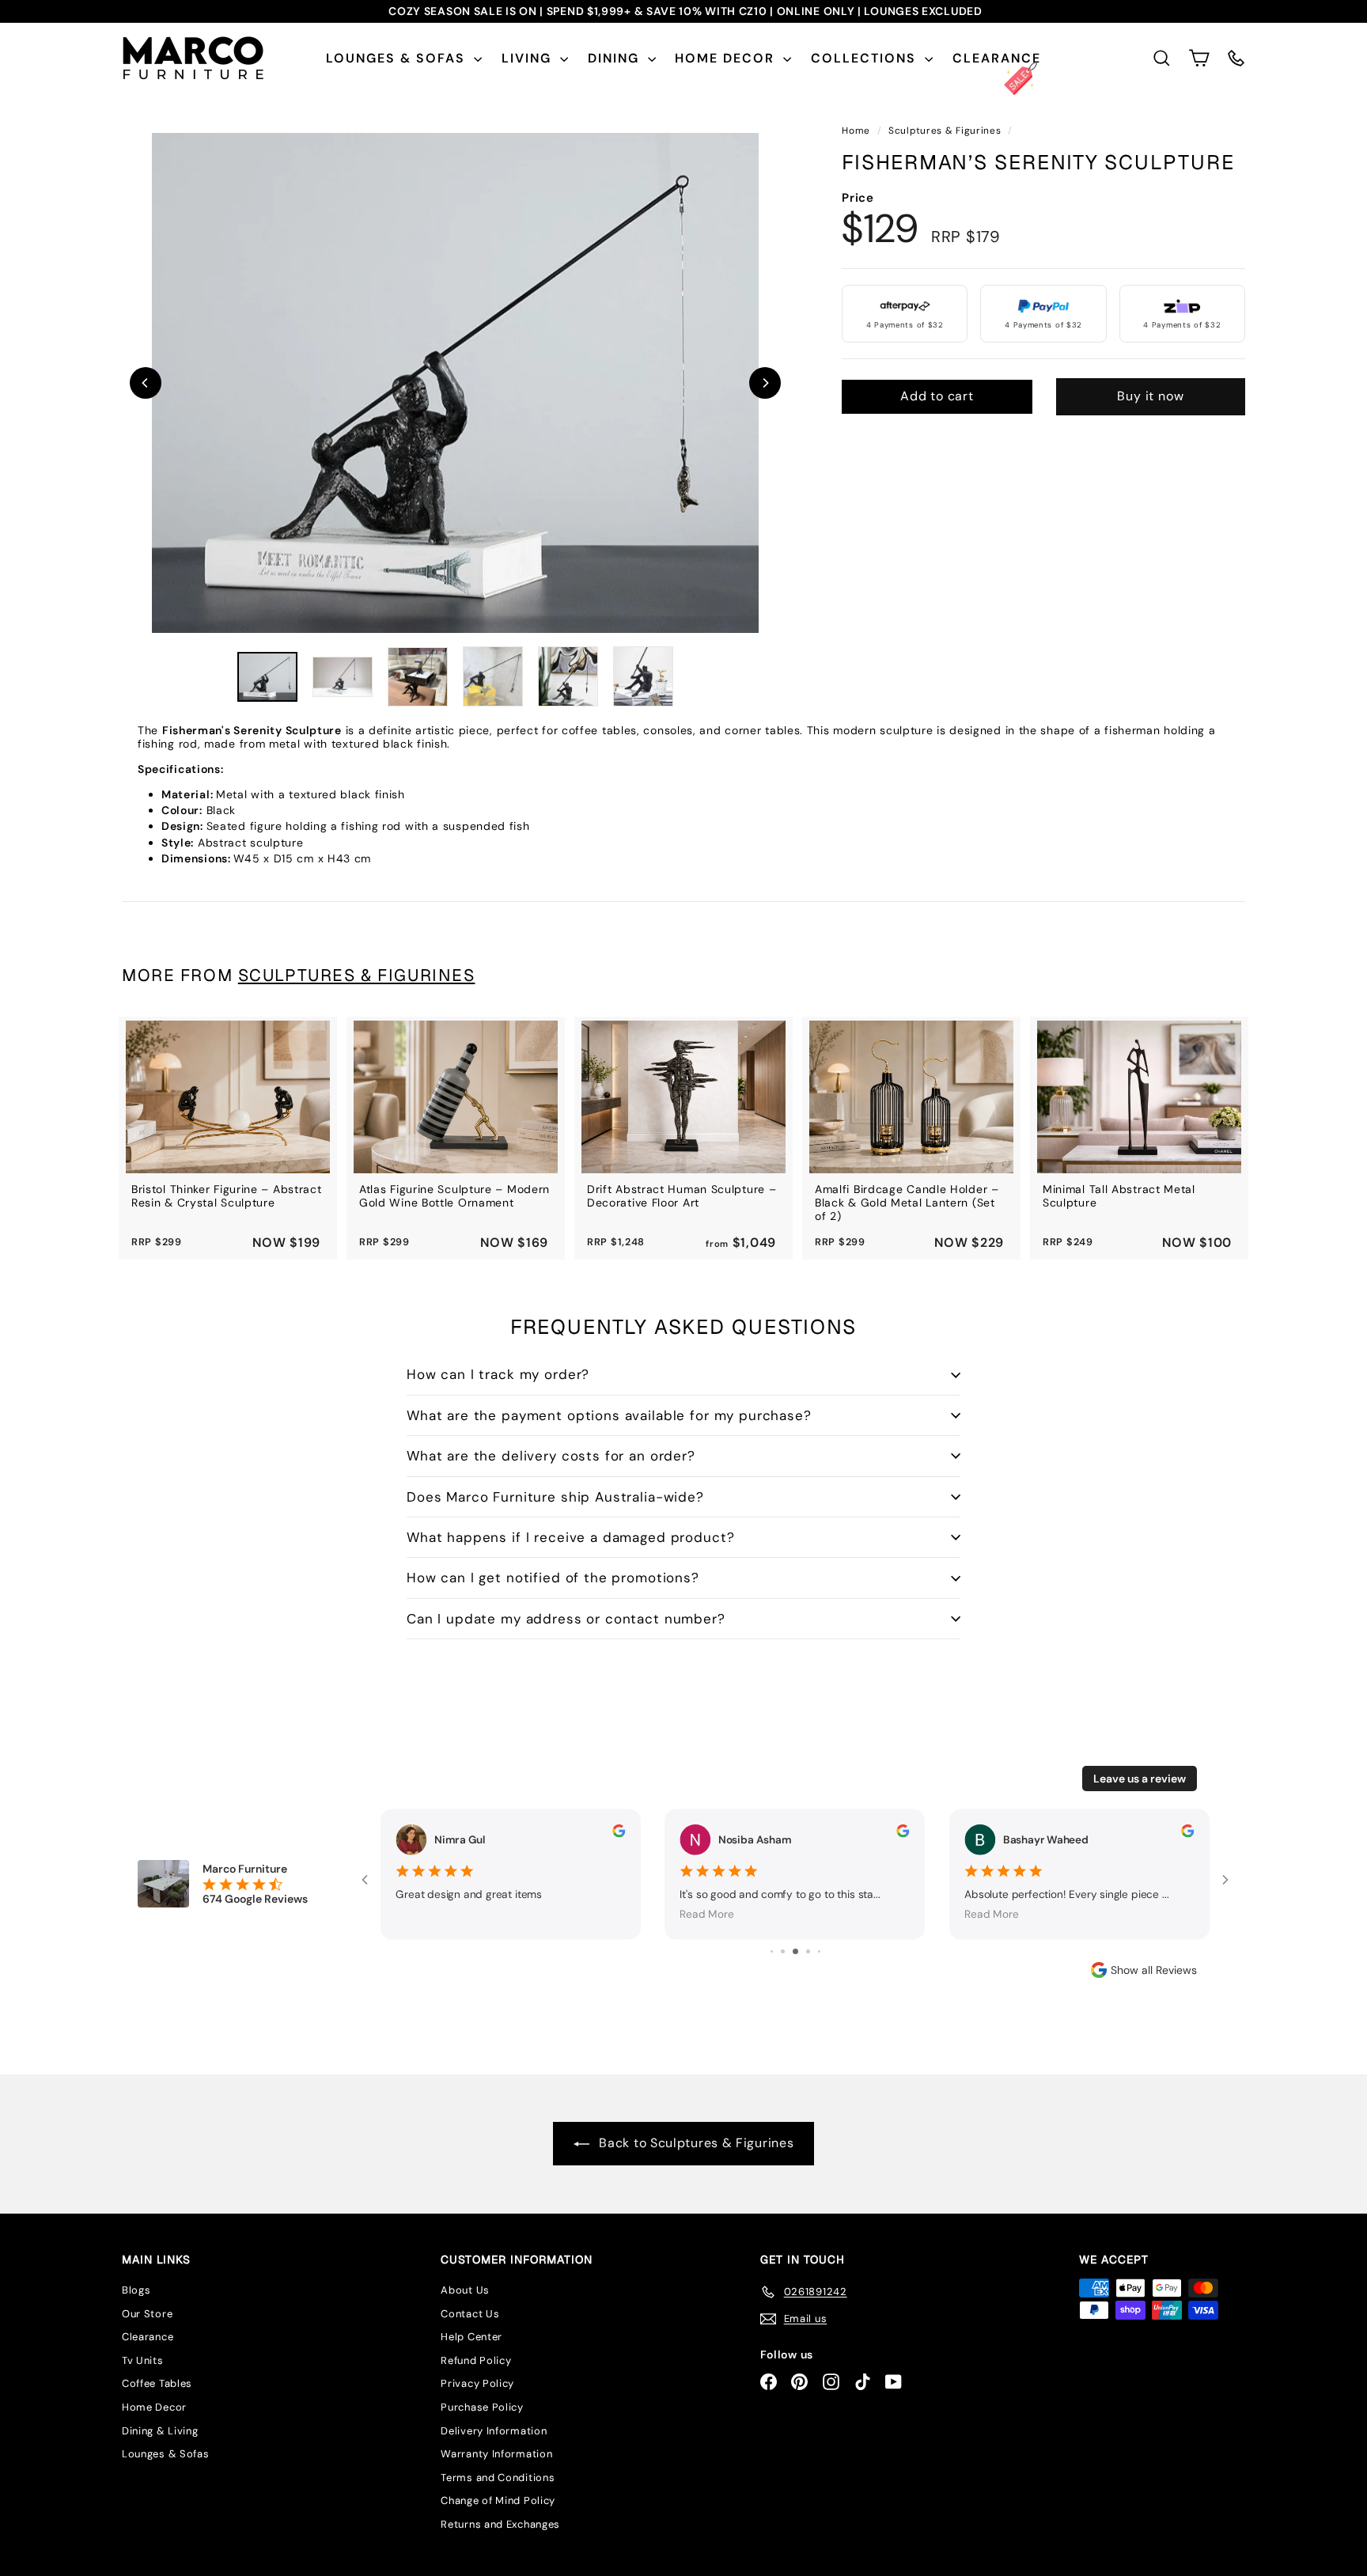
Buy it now (1150, 396)
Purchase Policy (482, 2407)
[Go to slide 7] (783, 1951)
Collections (866, 58)
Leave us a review (1140, 1779)
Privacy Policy (477, 2383)
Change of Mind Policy (498, 2500)
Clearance (997, 58)
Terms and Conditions (498, 2478)
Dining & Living (160, 2431)
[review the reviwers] (619, 1831)
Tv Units (143, 2360)
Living (529, 58)
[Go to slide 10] (819, 1951)
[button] (1199, 58)
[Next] (765, 383)
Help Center (471, 2337)
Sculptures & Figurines (945, 131)
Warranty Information (496, 2454)
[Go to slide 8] (795, 1951)
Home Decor (727, 58)
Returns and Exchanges (500, 2524)
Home (858, 131)
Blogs (136, 2290)
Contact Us (470, 2314)
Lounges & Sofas (398, 58)
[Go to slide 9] (808, 1951)
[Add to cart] (303, 1052)
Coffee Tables (157, 2383)
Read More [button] (423, 1914)
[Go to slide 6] (772, 1951)
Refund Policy (476, 2360)
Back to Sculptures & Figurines (695, 2143)
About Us (465, 2290)
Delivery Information (494, 2431)
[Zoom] (455, 383)
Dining (616, 58)
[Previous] (146, 383)
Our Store (147, 2314)
